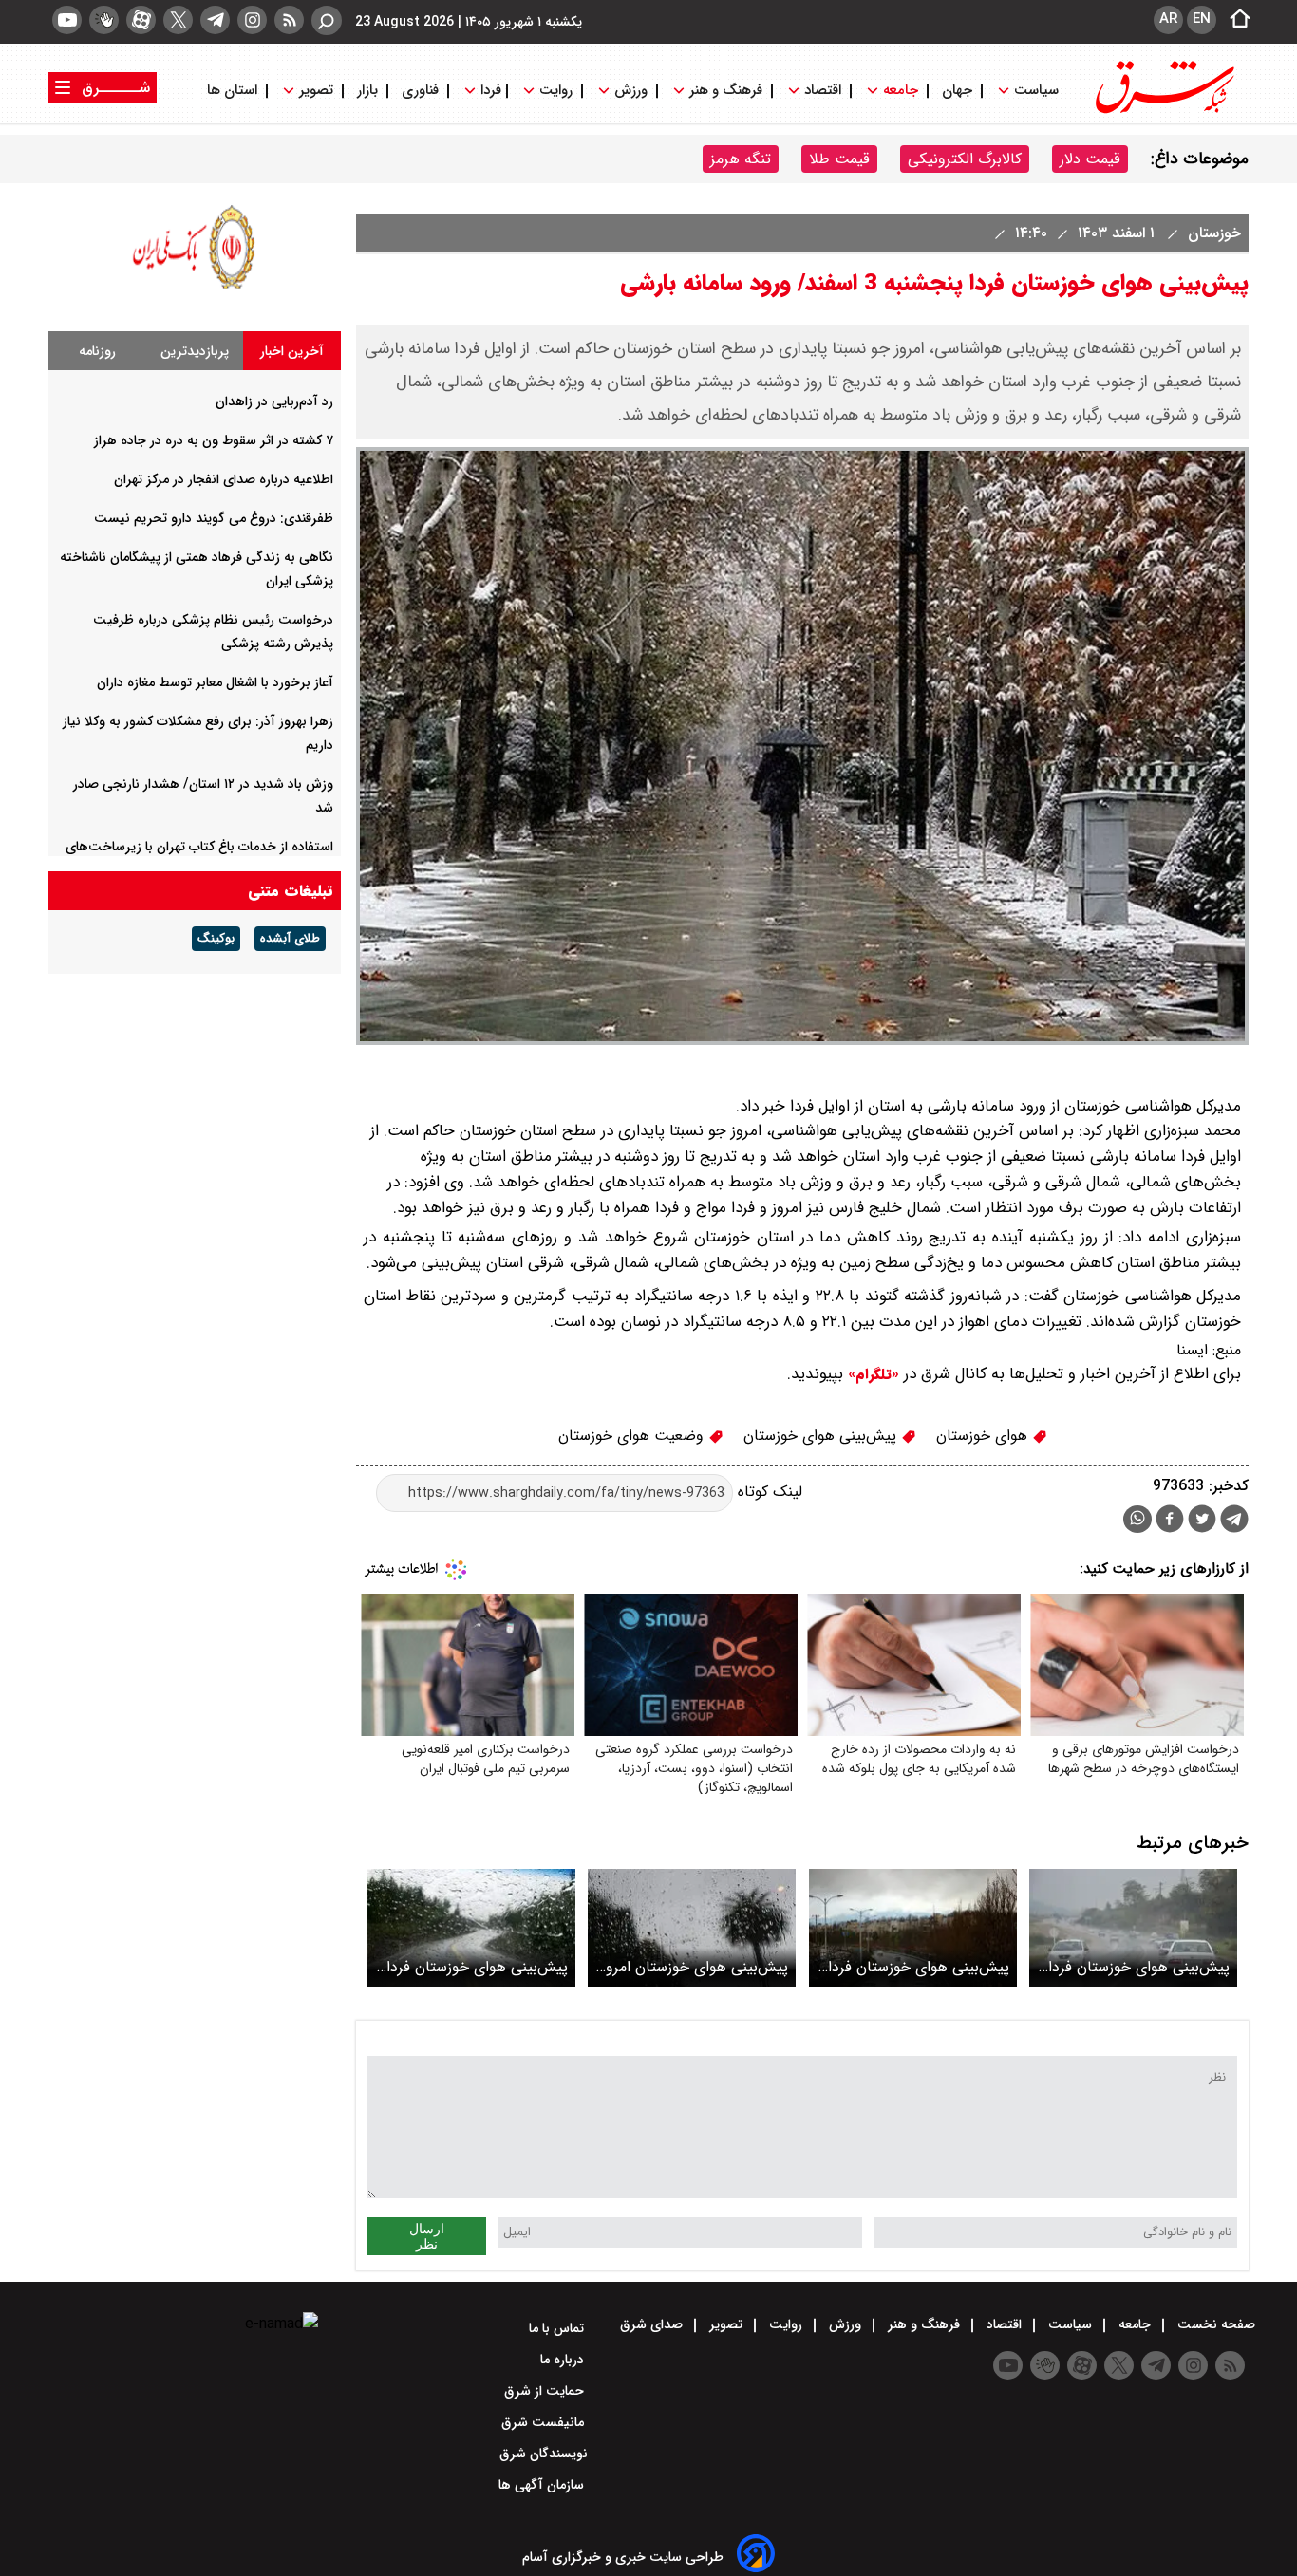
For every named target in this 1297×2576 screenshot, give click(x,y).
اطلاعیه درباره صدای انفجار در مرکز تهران (224, 479)
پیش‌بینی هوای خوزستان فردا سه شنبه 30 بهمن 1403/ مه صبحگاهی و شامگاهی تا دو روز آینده (1139, 1967)
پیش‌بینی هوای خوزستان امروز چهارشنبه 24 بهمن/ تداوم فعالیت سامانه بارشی (695, 1967)
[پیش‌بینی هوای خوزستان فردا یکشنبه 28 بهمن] (913, 1927)
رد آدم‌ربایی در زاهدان (274, 401)
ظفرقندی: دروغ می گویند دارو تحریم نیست (214, 518)
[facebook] (1170, 1521)
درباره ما (564, 2360)
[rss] (289, 20)
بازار (367, 91)
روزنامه (97, 351)
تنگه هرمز (741, 159)
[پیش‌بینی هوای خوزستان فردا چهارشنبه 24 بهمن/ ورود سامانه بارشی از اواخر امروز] (471, 1927)
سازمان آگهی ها (543, 2485)
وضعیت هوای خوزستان (633, 1436)
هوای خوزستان (984, 1436)
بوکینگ (216, 939)
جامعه (901, 91)
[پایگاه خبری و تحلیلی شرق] (1163, 112)
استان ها (234, 91)
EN (1202, 19)
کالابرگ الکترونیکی (965, 159)
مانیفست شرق (545, 2422)
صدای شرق (653, 2324)
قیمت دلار (1090, 159)
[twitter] (178, 20)
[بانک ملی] (195, 289)
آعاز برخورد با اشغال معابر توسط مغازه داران (215, 682)
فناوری (420, 91)
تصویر (316, 91)
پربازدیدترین (195, 351)
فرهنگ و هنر (726, 91)
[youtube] (67, 20)
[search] (327, 20)
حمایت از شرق (546, 2391)
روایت (556, 91)
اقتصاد (823, 91)
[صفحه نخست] (1234, 20)
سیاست (1036, 91)
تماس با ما (558, 2328)
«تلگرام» (871, 1374)
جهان (957, 91)
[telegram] (215, 20)
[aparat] (141, 20)
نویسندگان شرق (544, 2454)
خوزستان (1212, 233)
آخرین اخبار (292, 351)
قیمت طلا (839, 159)
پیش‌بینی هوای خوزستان (822, 1436)
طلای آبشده (290, 939)
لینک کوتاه (768, 1493)
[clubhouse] (104, 20)
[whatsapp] (1137, 1519)
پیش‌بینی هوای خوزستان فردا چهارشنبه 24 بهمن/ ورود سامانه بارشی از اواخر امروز (477, 1967)
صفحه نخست (1214, 2324)
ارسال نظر (427, 2236)
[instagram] (252, 20)
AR (1168, 19)
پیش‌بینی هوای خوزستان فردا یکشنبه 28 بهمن (919, 1967)
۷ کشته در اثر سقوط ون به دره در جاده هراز (214, 440)
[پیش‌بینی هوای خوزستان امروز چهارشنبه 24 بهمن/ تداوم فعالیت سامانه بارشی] (692, 1927)
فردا (489, 91)
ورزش (631, 91)
